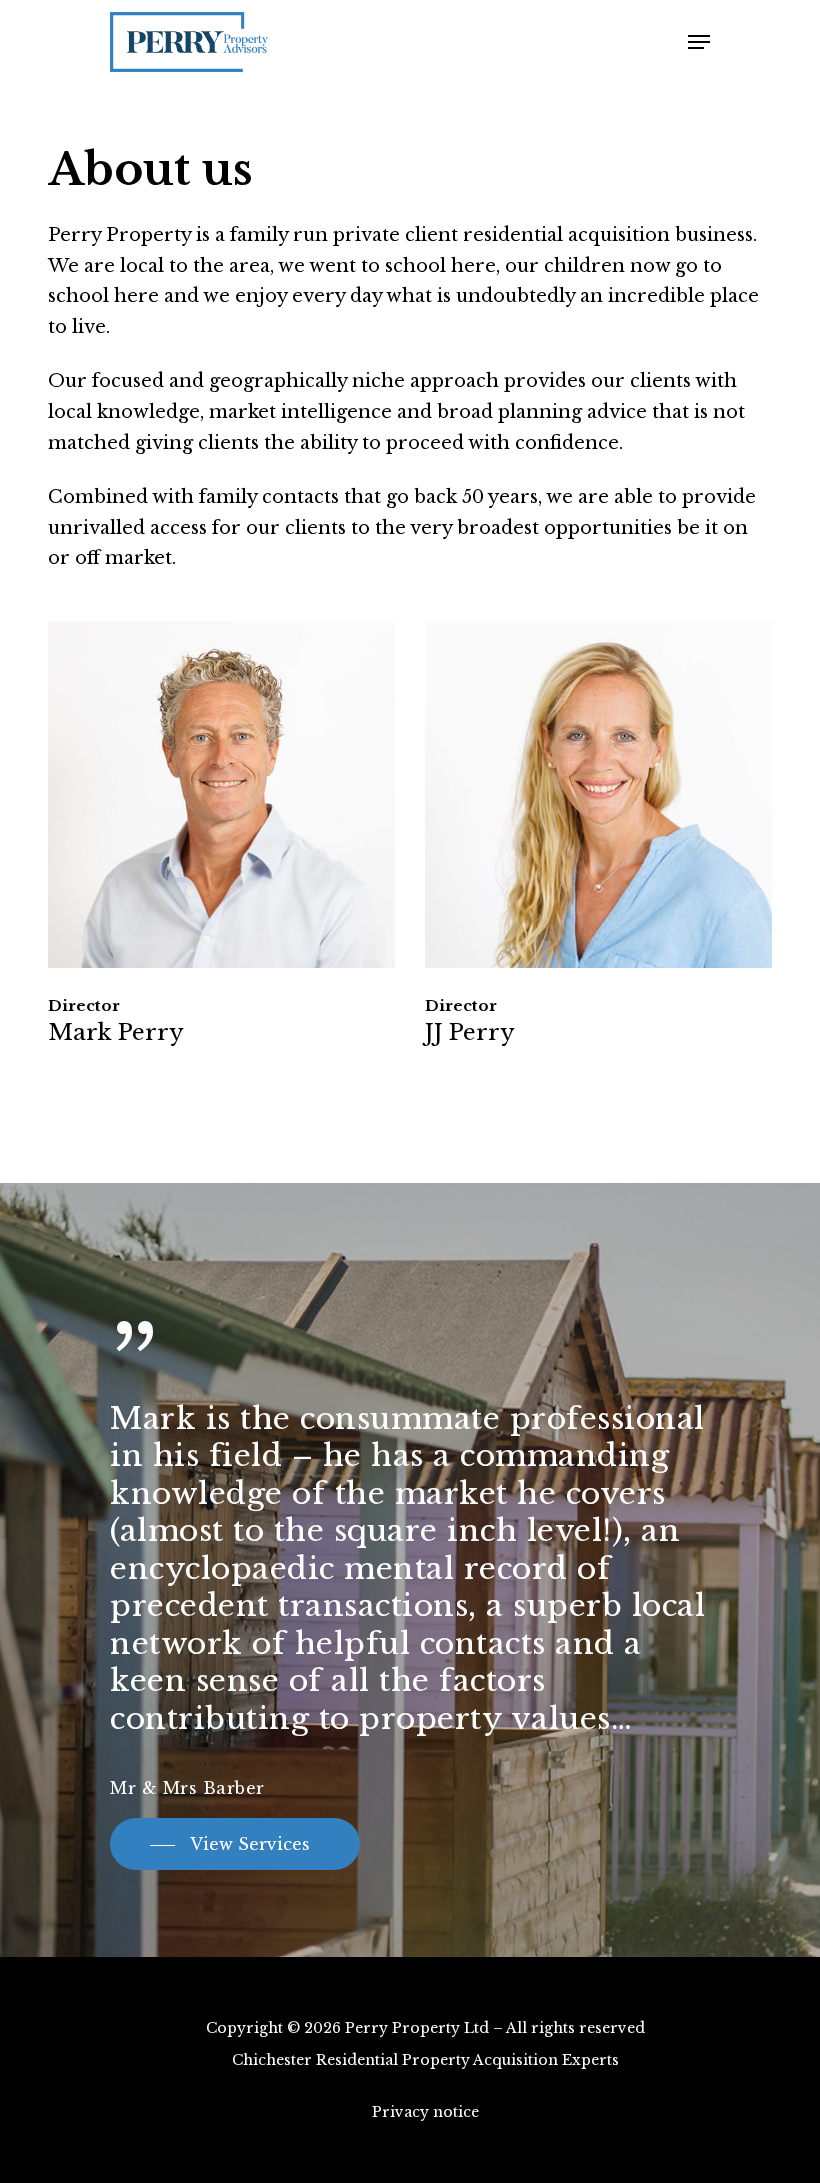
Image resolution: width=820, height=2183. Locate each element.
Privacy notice (425, 2112)
